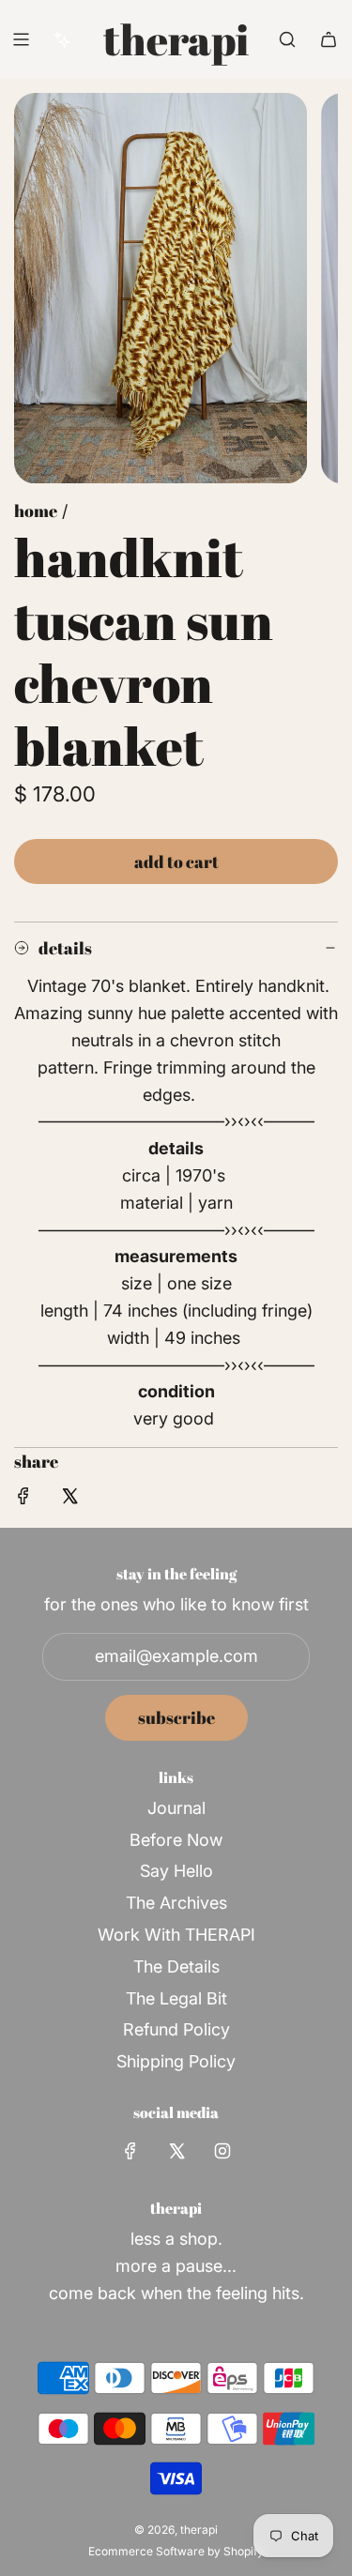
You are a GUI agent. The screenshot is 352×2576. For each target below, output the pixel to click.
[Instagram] (222, 2151)
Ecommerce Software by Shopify (176, 2551)
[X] (176, 2151)
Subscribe (176, 1717)
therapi (176, 39)
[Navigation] (21, 39)
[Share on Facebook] (23, 1500)
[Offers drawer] (62, 39)
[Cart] (329, 39)
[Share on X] (69, 1500)
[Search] (287, 39)
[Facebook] (130, 2151)
